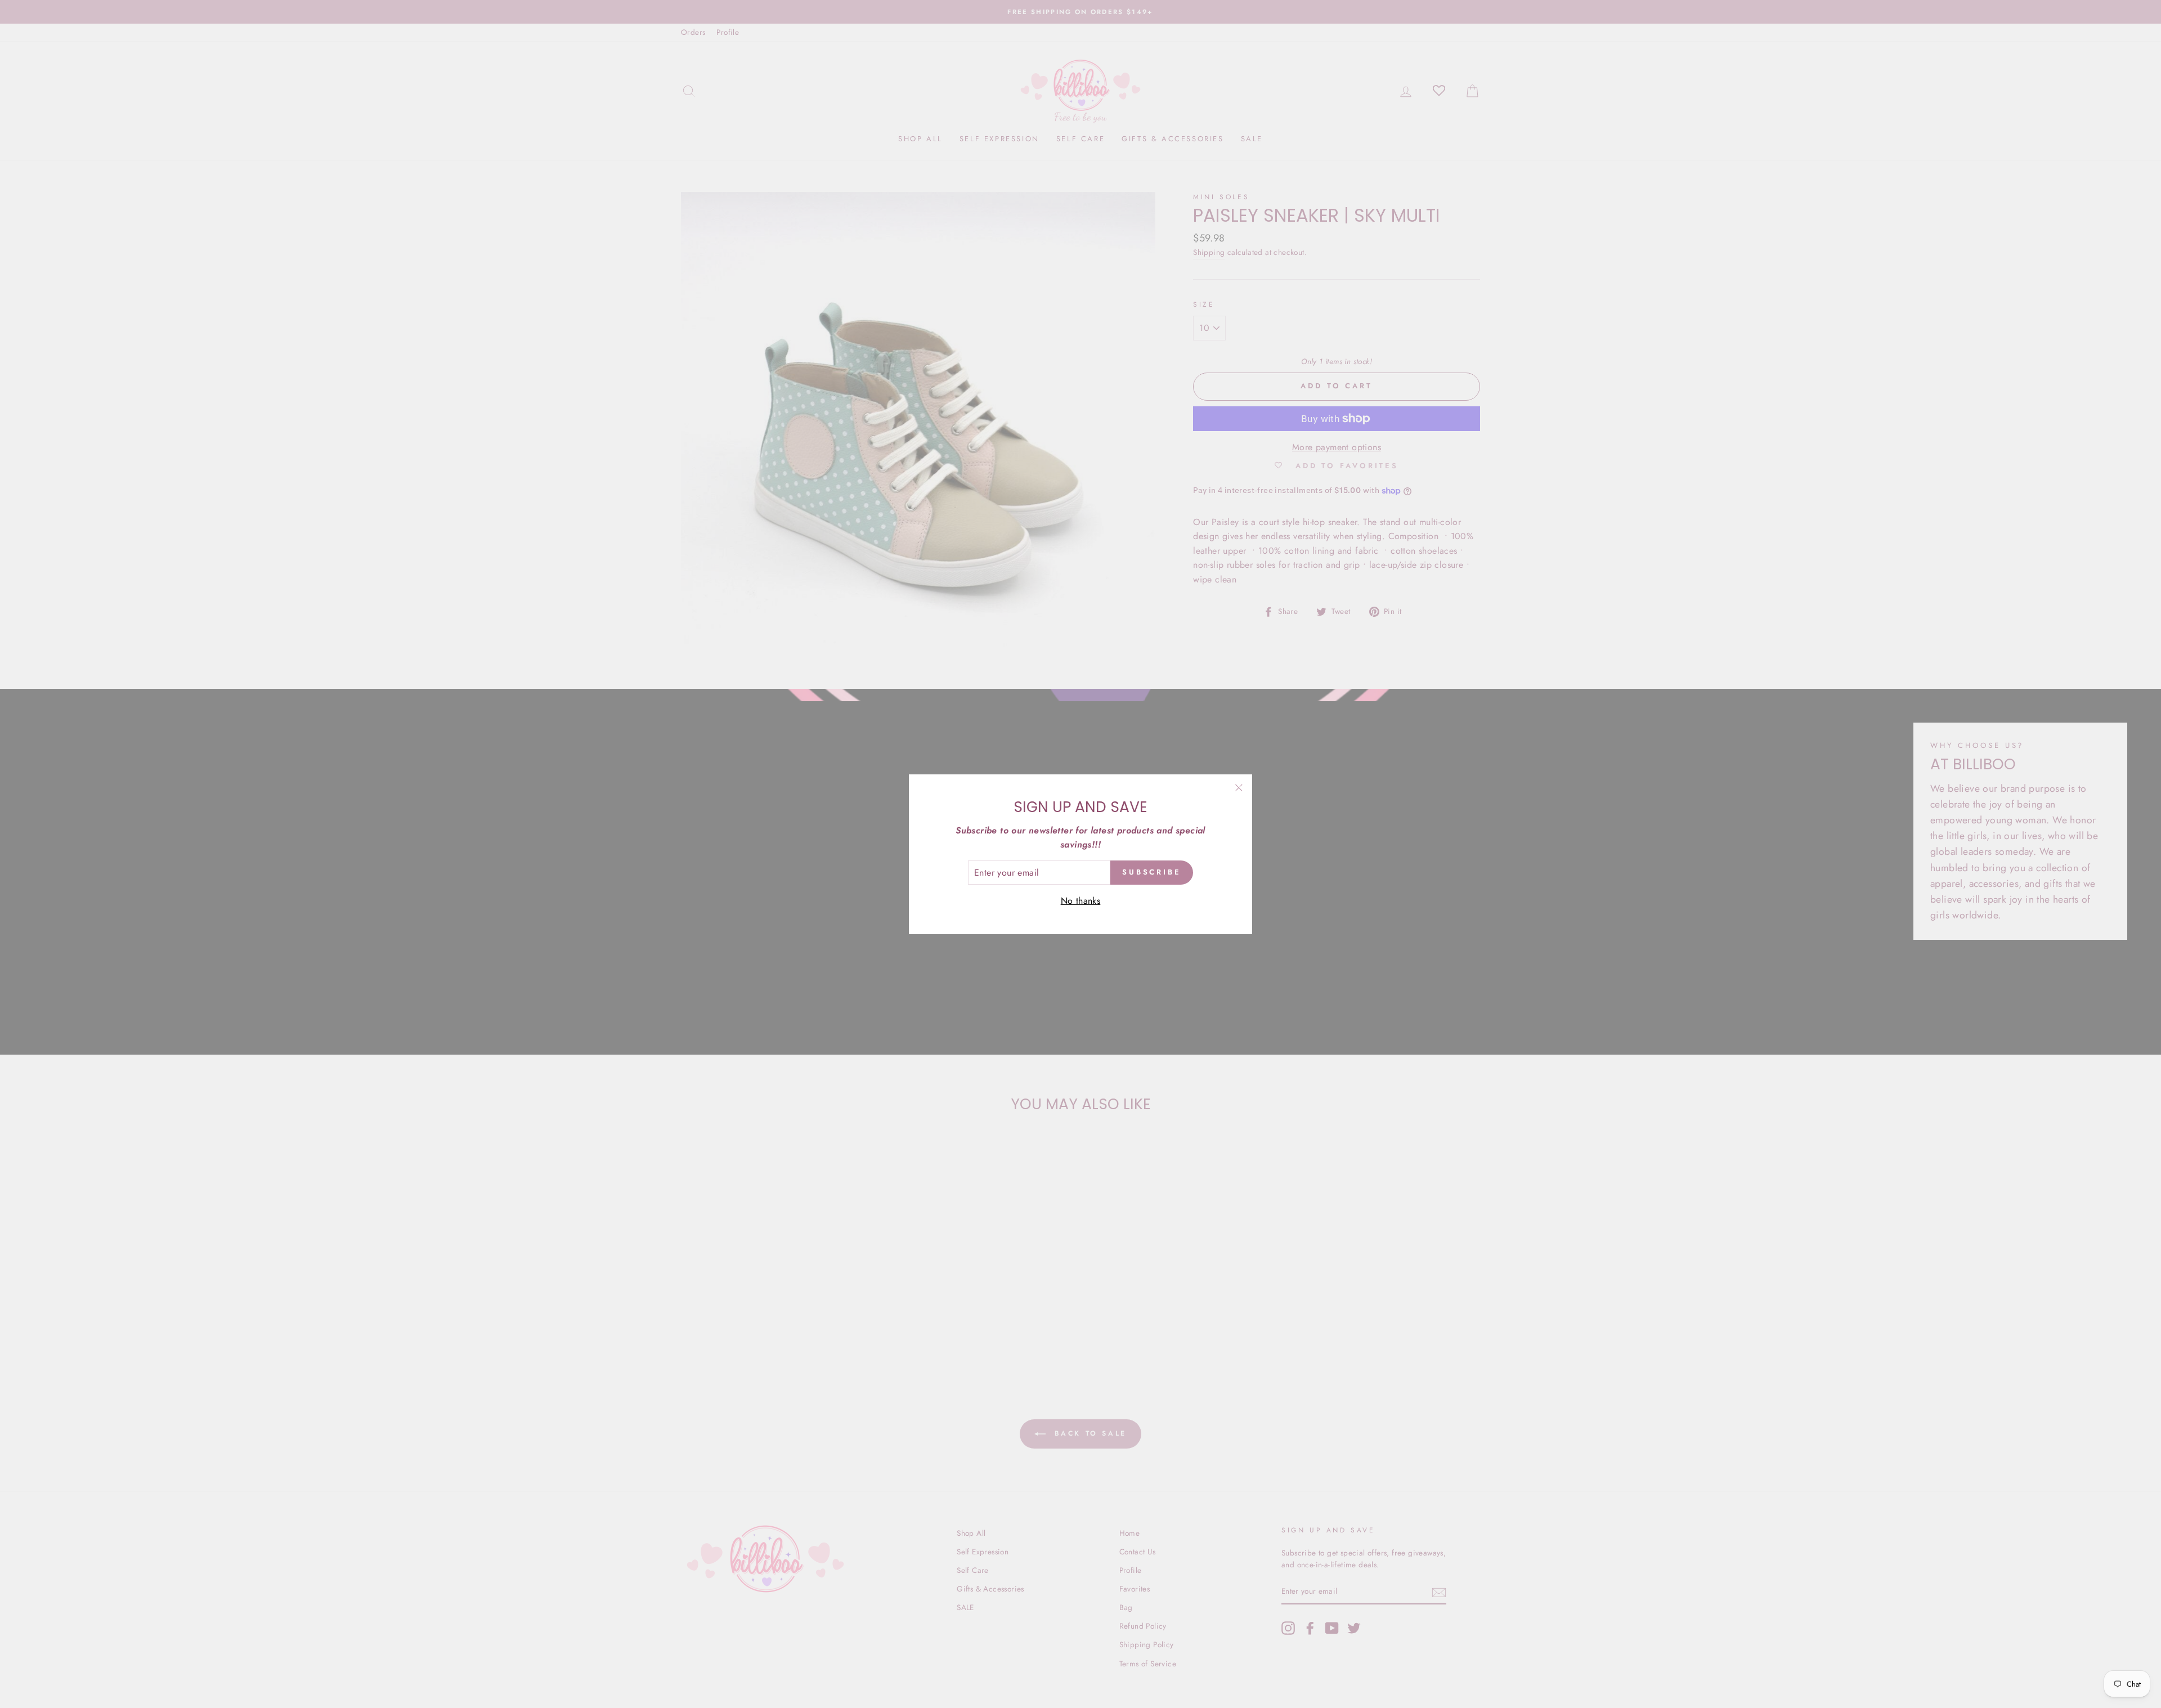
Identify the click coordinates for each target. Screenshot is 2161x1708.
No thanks (1081, 901)
